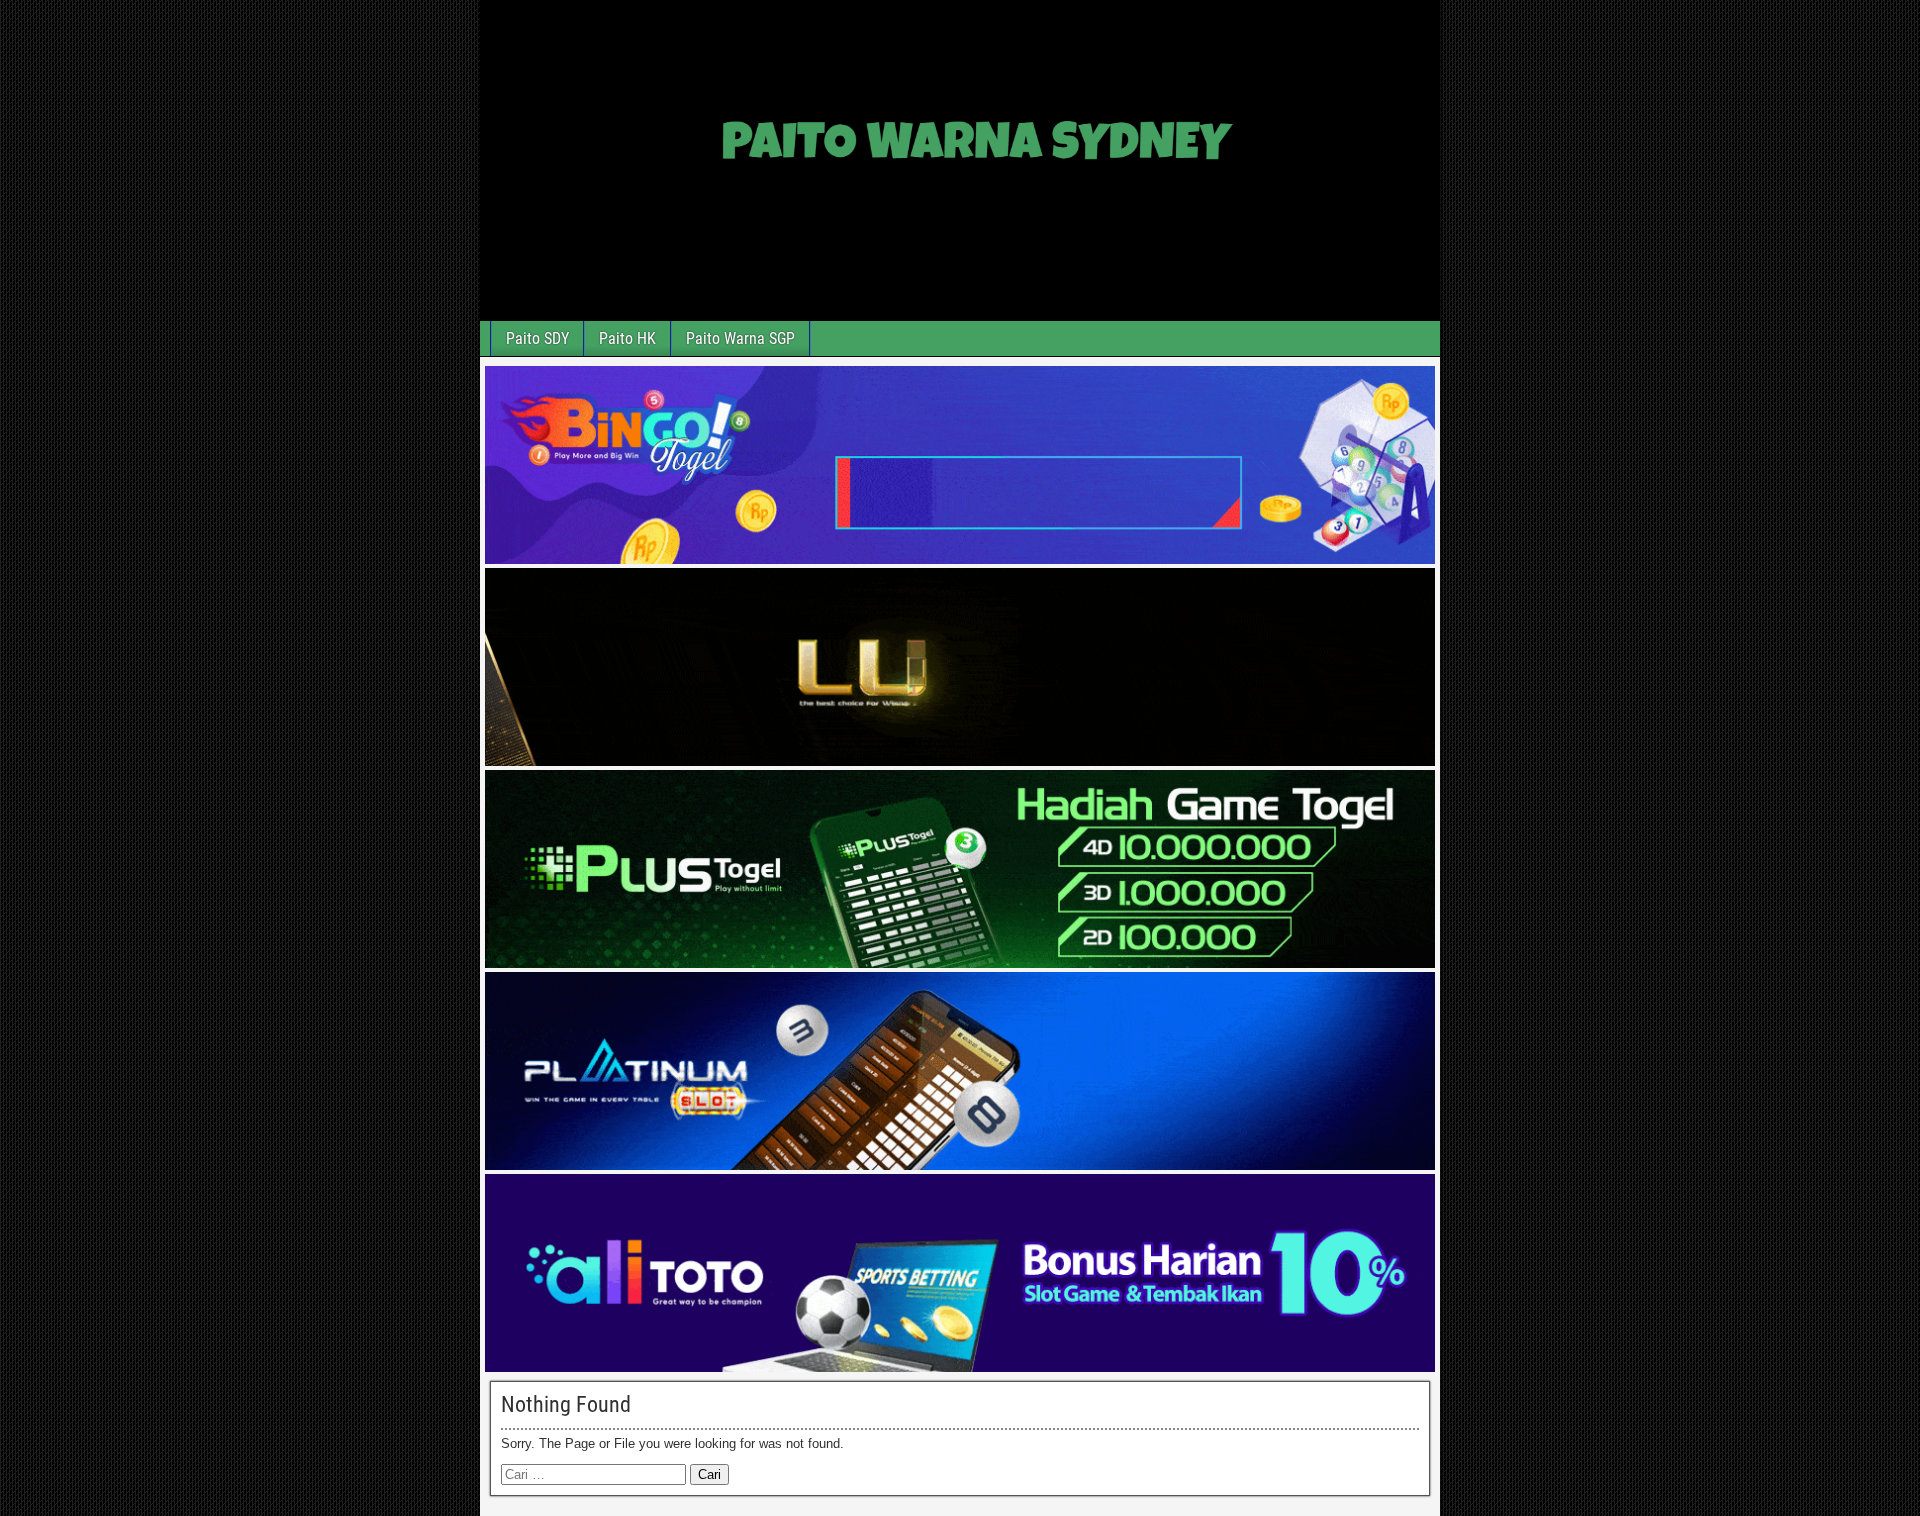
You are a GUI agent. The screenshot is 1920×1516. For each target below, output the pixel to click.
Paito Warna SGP (740, 338)
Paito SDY (537, 338)
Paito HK (627, 338)
